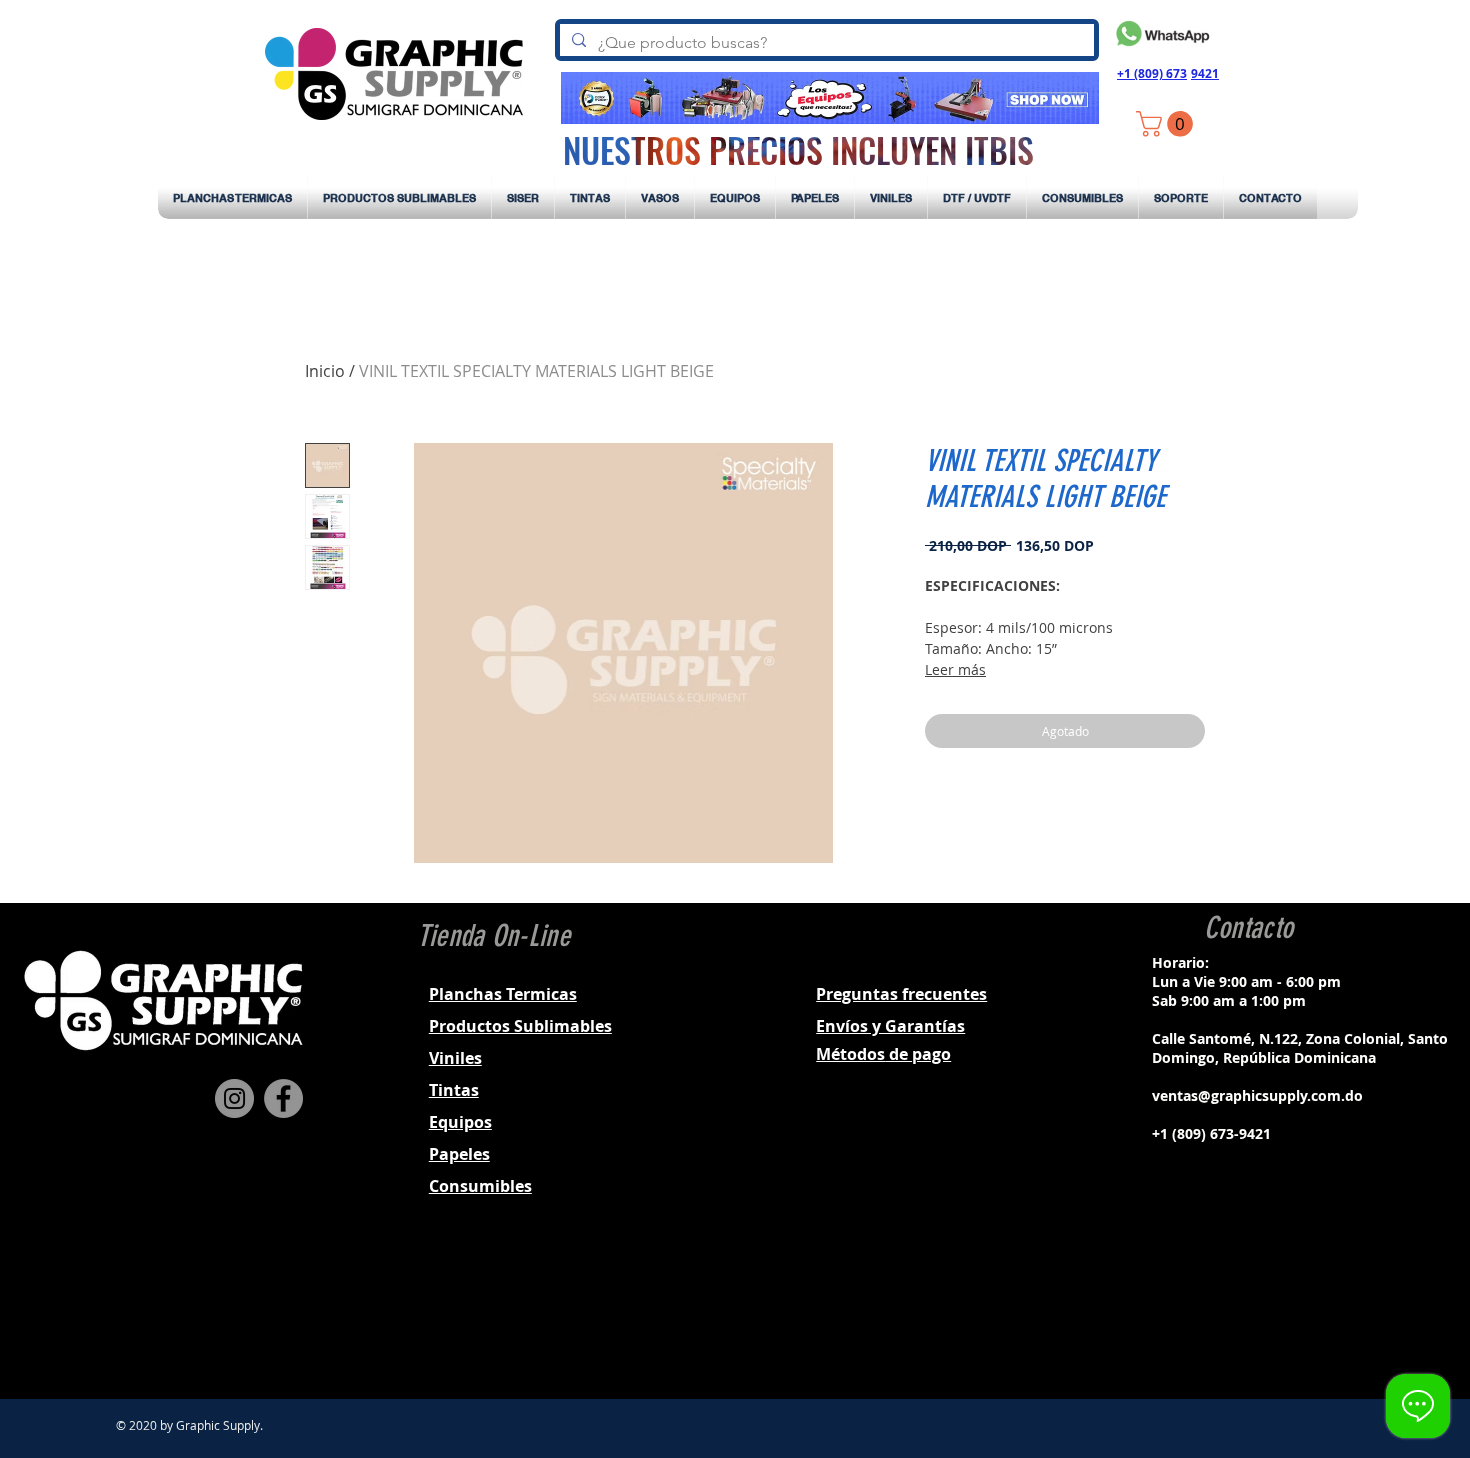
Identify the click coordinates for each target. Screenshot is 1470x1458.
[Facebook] (283, 1098)
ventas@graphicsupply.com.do (1257, 1095)
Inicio (325, 371)
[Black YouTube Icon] (1298, 1311)
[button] (1167, 124)
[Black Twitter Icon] (1272, 1311)
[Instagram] (234, 1098)
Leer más (955, 669)
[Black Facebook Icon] (1220, 1311)
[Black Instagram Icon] (1246, 1311)
